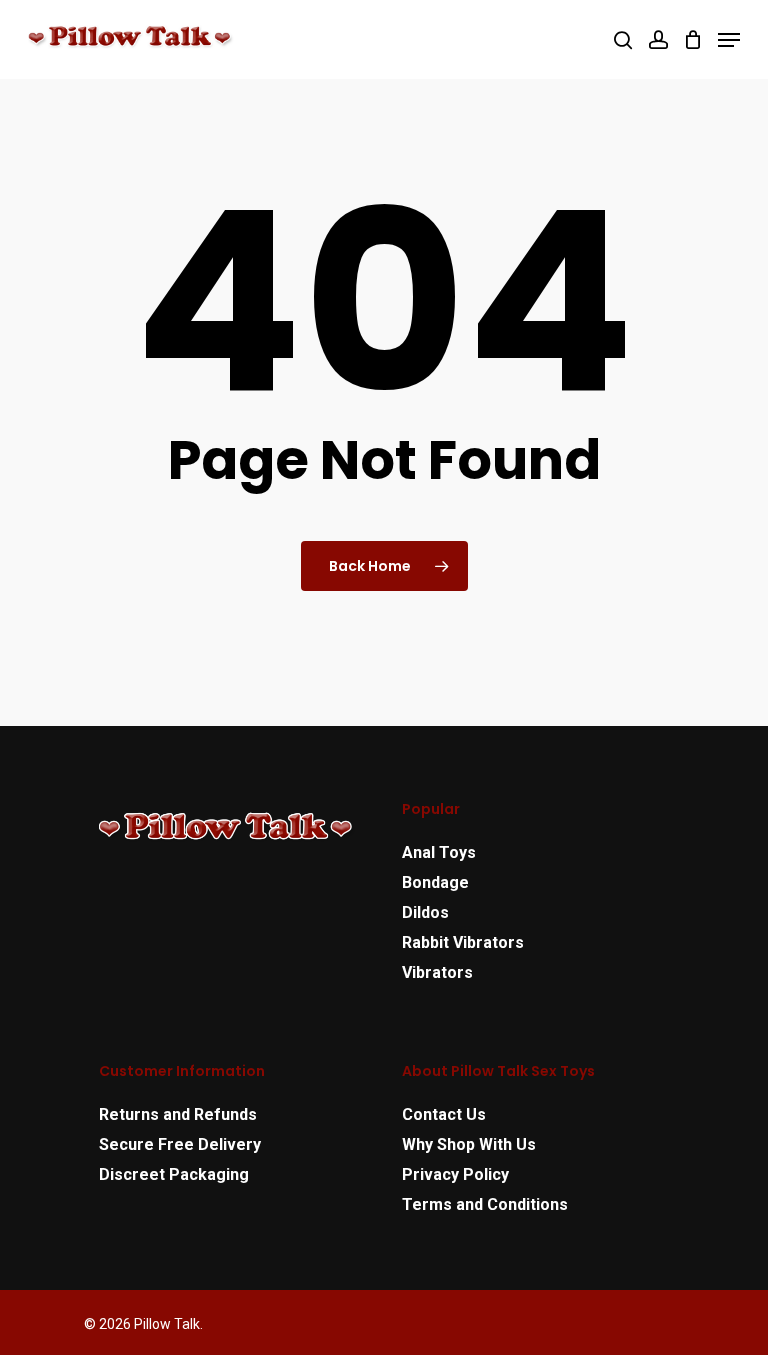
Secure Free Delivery (180, 1144)
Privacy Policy (455, 1174)
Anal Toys (439, 852)
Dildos (425, 912)
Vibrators (437, 972)
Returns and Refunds (178, 1114)
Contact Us (444, 1114)
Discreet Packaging (174, 1174)
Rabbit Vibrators (463, 942)
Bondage (435, 882)
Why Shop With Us (469, 1144)
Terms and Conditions (485, 1204)
